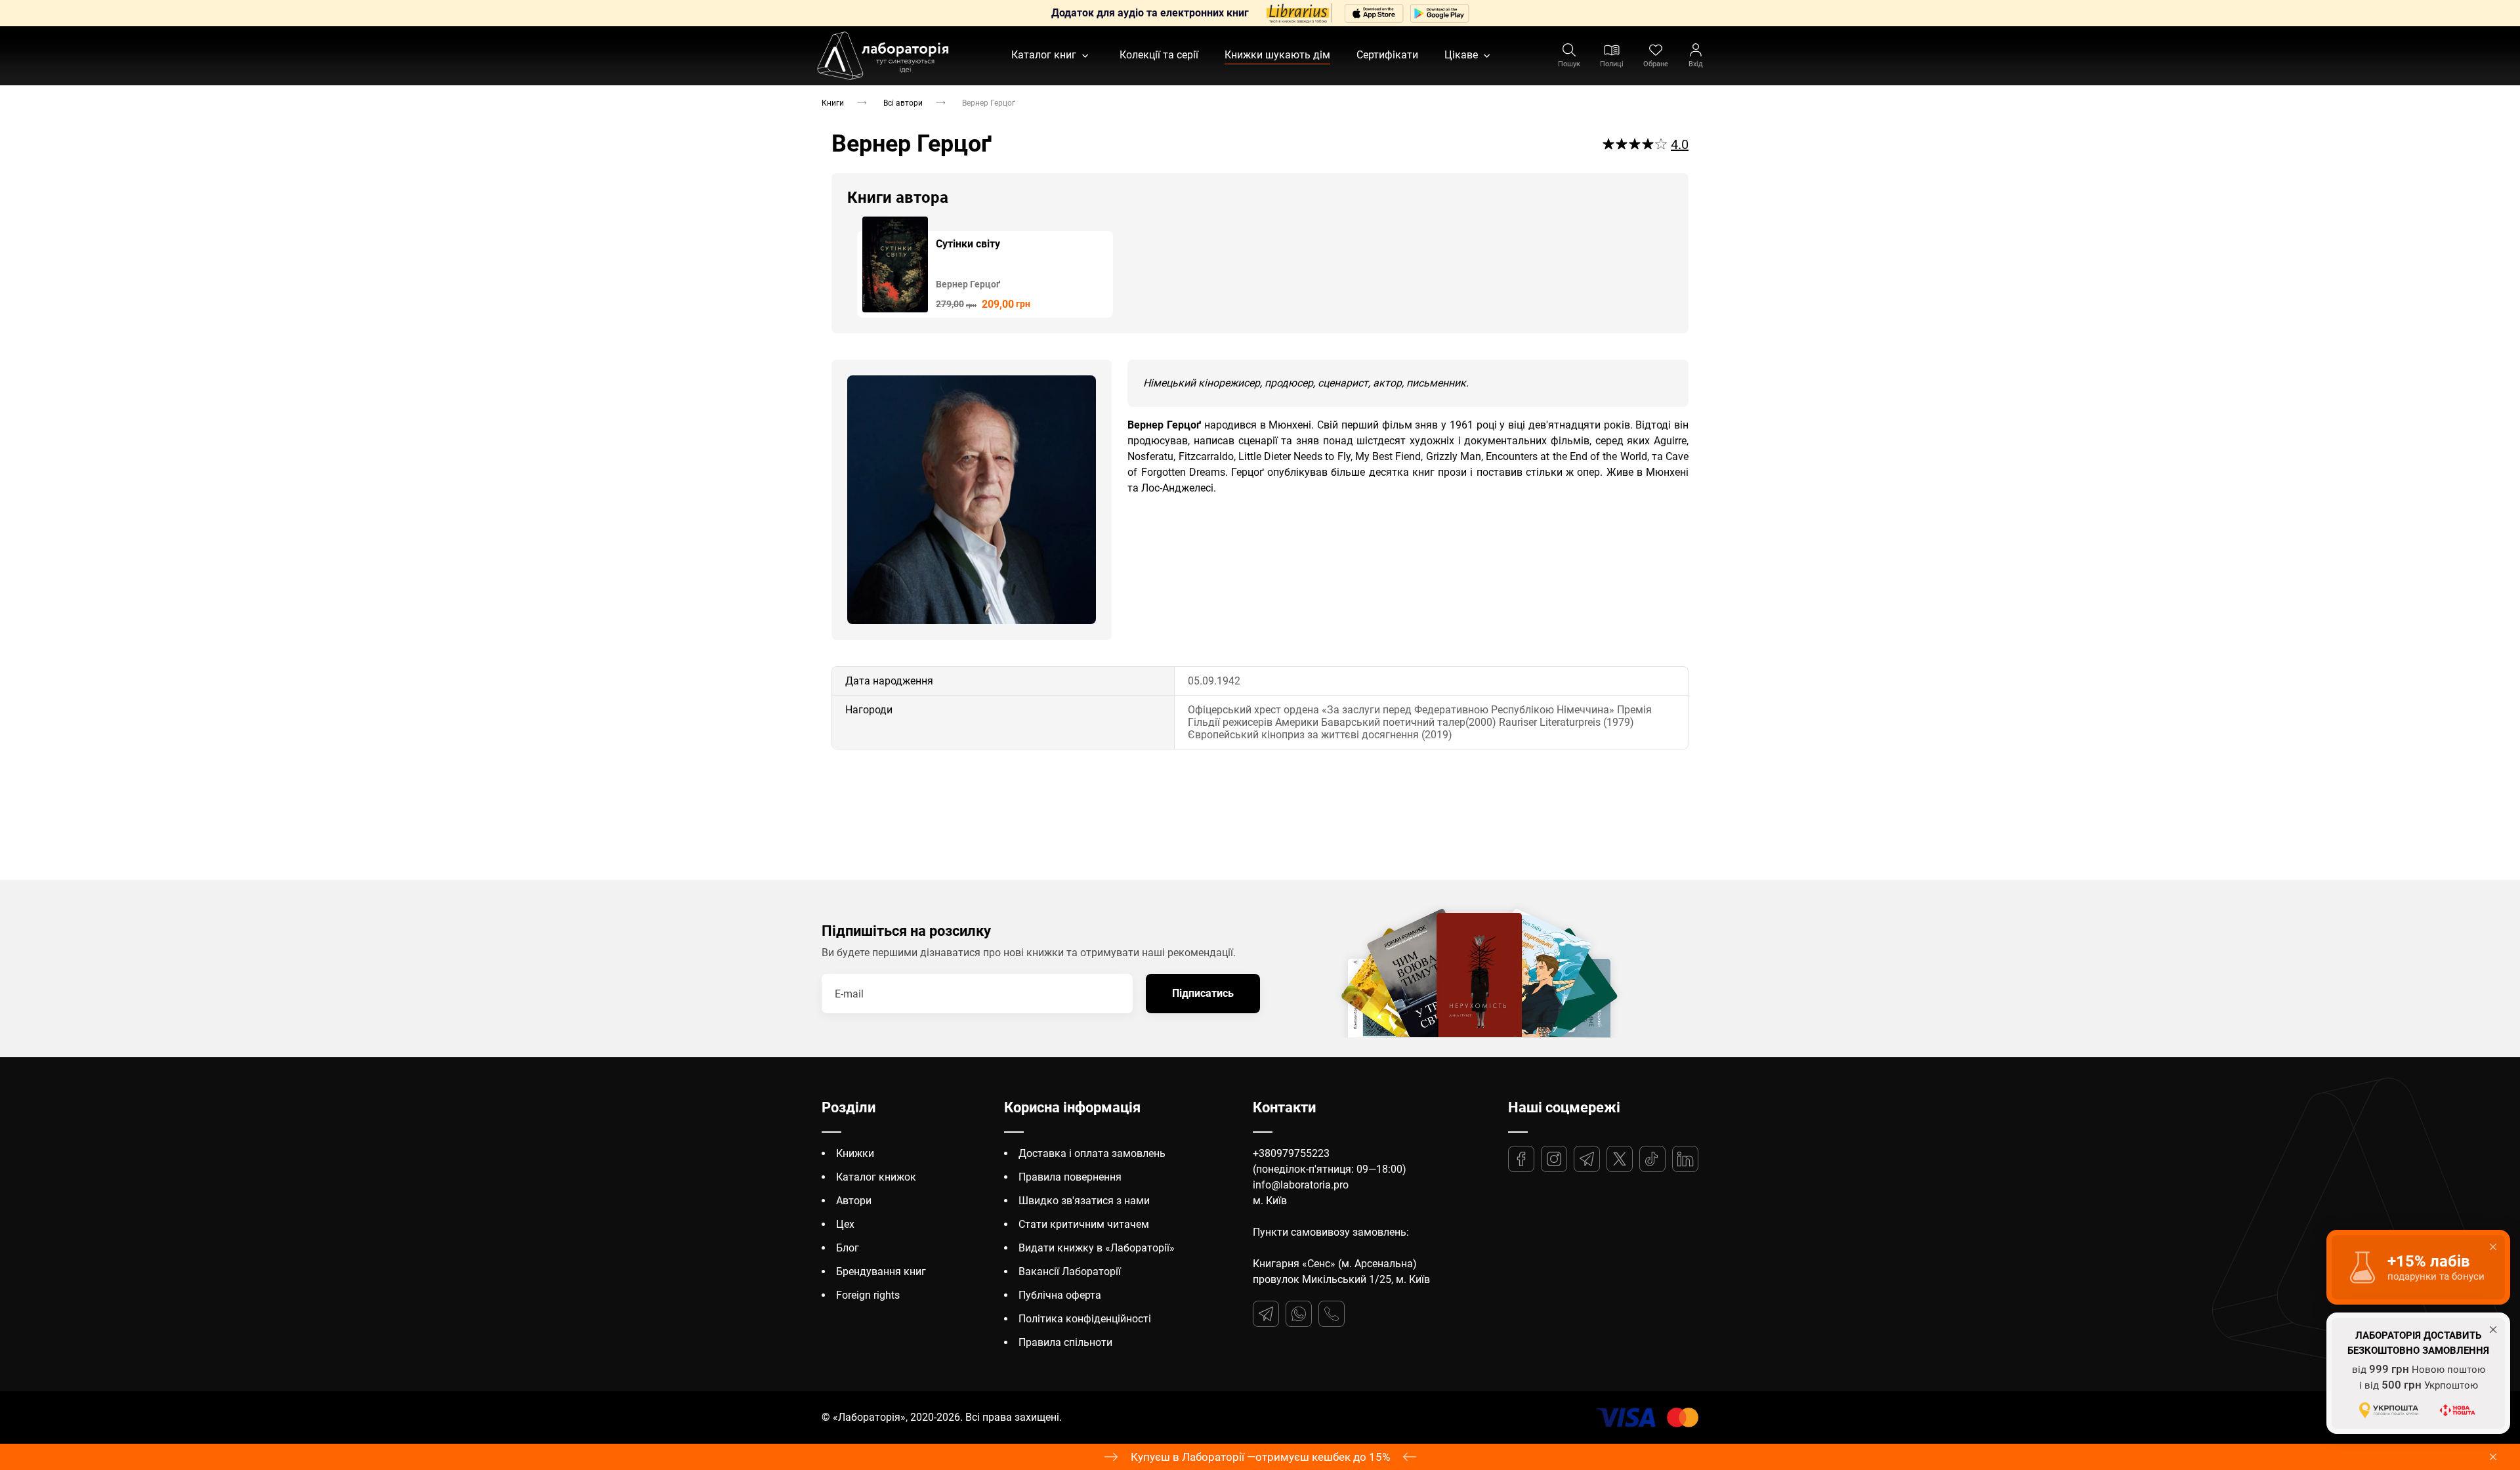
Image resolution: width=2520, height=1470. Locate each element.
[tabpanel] (985, 267)
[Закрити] (2493, 1457)
